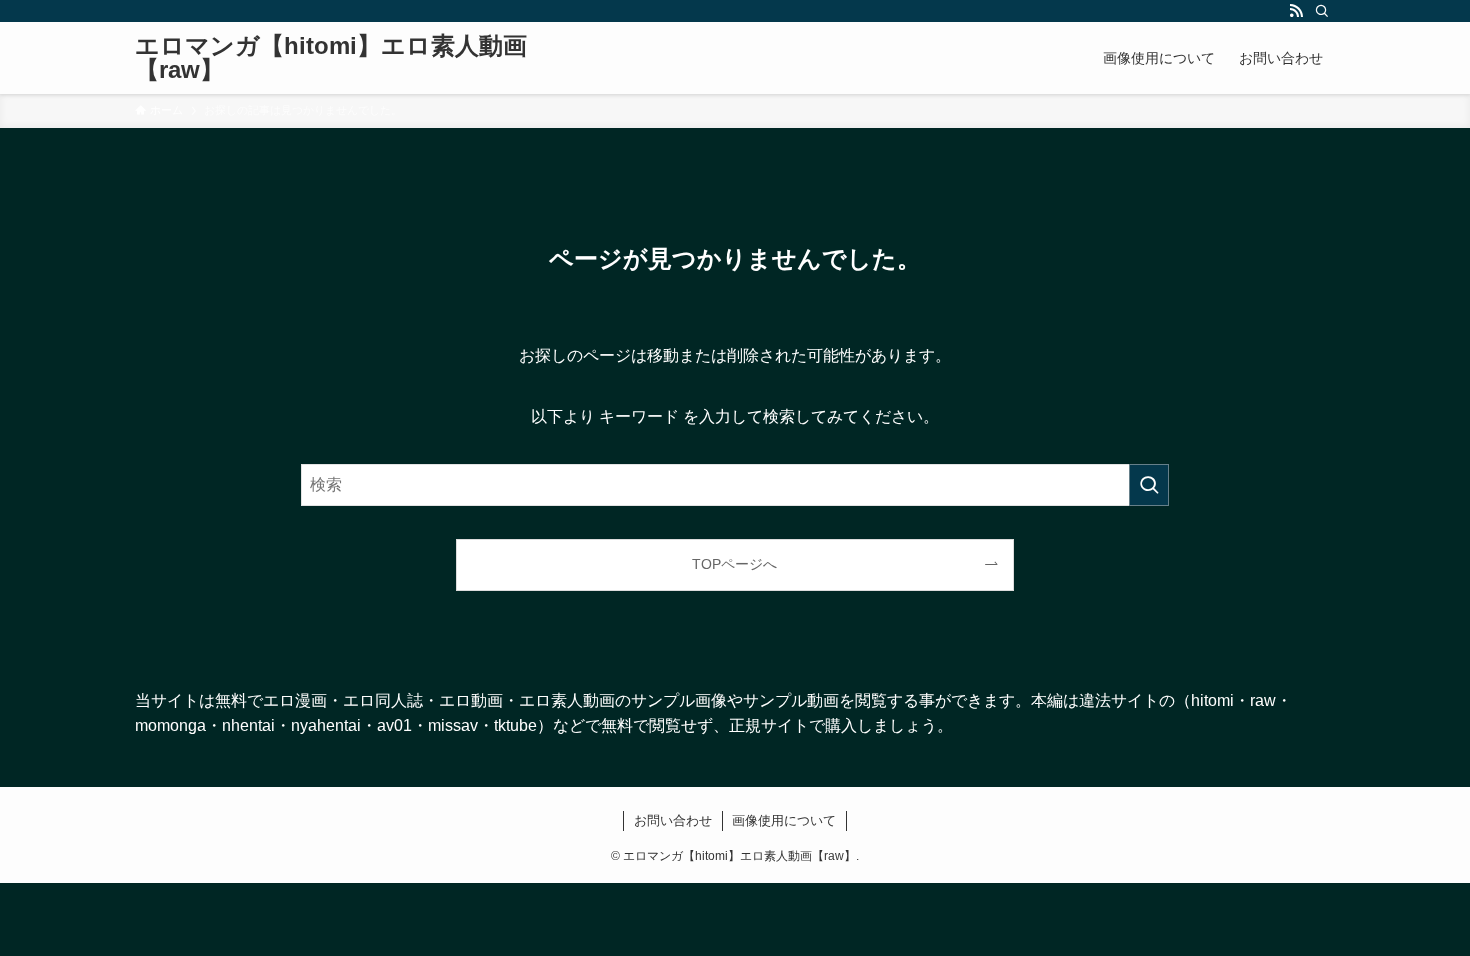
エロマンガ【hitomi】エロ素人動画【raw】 (331, 58)
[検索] (1322, 11)
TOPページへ (734, 564)
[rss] (1296, 11)
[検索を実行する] (1149, 485)
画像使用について (784, 820)
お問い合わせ (673, 820)
